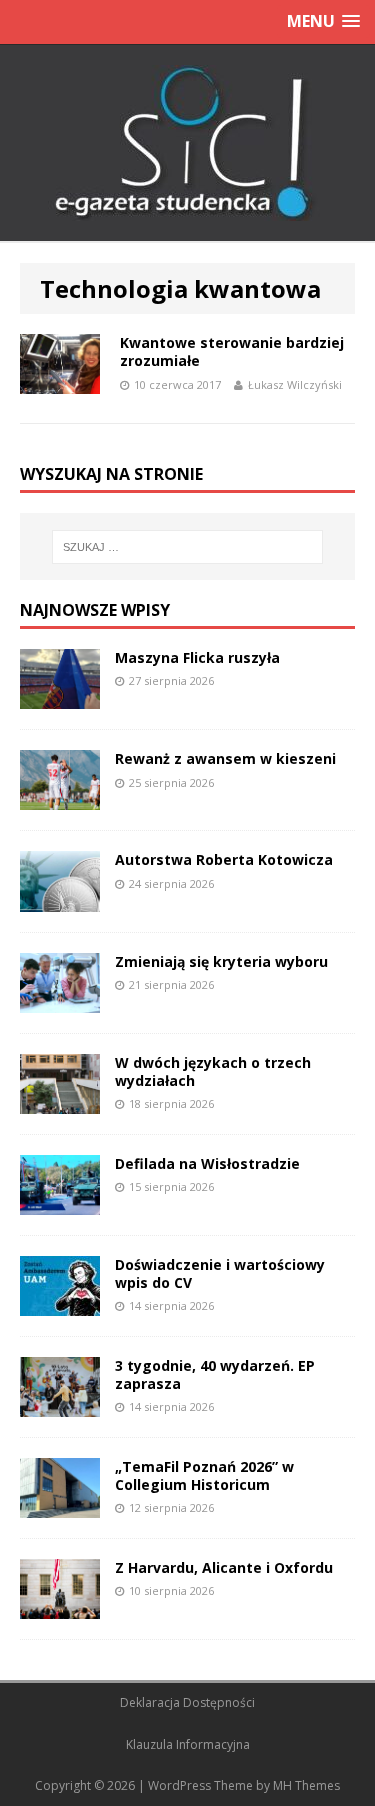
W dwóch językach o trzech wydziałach (213, 1071)
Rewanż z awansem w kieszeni (225, 758)
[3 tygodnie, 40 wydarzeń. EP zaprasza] (60, 1405)
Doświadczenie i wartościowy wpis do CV (220, 1273)
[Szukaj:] (188, 547)
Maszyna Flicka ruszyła (197, 657)
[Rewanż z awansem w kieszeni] (60, 798)
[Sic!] (187, 143)
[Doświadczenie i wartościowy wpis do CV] (60, 1304)
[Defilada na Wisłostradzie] (60, 1203)
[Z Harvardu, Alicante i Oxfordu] (60, 1607)
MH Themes (306, 1785)
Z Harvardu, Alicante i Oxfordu (224, 1567)
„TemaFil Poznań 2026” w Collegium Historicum (204, 1475)
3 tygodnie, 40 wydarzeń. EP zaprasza (215, 1374)
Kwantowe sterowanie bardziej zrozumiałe (232, 351)
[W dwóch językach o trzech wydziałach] (60, 1101)
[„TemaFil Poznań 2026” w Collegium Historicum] (60, 1506)
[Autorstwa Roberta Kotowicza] (60, 899)
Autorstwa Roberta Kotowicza (224, 859)
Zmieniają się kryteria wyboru (221, 961)
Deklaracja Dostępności (187, 1702)
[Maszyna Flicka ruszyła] (60, 697)
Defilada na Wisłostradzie (207, 1163)
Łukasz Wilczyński (295, 384)
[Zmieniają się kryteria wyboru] (60, 1000)
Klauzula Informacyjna (188, 1744)
